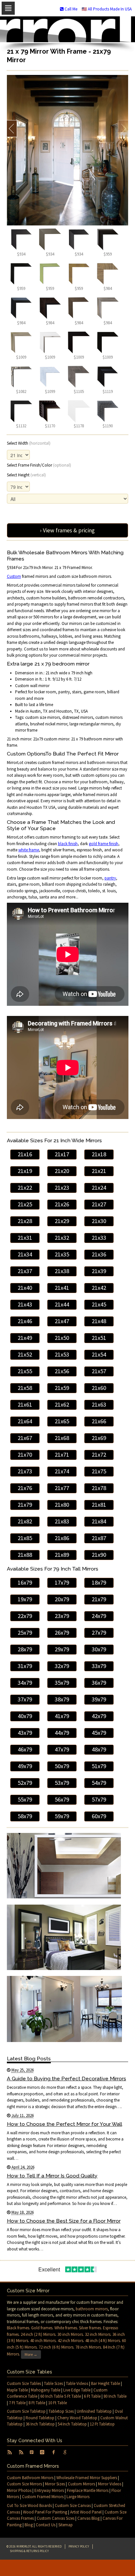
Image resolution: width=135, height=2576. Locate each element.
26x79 (62, 1633)
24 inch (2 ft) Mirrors (38, 2334)
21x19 (25, 1171)
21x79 (25, 1505)
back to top (67, 2568)
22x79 (25, 1616)
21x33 (99, 1238)
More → (31, 2354)
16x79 (25, 1582)
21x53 (62, 1354)
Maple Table (17, 2390)
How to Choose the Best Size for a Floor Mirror (64, 2221)
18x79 (99, 1582)
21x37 (25, 1271)
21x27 (99, 1204)
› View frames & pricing (67, 530)
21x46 (25, 1321)
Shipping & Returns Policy (29, 2551)
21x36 (99, 1254)
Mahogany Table (46, 2390)
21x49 (25, 1338)
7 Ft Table (17, 2403)
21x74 (62, 1471)
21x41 (62, 1288)
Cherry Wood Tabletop (77, 2418)
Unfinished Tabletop (94, 2411)
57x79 (99, 1799)
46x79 (25, 1749)
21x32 (62, 1238)
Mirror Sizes (55, 2484)
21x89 (62, 1555)
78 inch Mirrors (88, 2347)
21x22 (25, 1188)
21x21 (99, 1171)
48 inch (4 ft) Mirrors (103, 2341)
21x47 (62, 1321)
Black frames (18, 2328)
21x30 (99, 1221)
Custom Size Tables (24, 2383)
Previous (12, 129)
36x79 (99, 1683)
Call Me (70, 9)
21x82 (25, 1521)
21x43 (25, 1304)
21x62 (62, 1404)
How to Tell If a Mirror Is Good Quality (52, 2176)
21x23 (62, 1188)
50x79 (62, 1766)
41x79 (62, 1716)
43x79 (25, 1733)
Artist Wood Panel (86, 2512)
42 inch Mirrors (70, 2341)
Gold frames (42, 2328)
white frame (29, 850)
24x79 (99, 1616)
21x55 (25, 1371)
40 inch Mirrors (43, 2341)
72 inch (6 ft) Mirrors (56, 2347)
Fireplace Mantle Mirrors (88, 2490)
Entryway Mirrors (49, 2490)
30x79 (99, 1649)
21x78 (99, 1488)
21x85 (25, 1538)
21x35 (62, 1254)
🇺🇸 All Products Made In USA (107, 9)
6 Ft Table (92, 2396)
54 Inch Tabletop (72, 2424)
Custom (14, 576)
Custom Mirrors (81, 2484)
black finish (68, 844)
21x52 (25, 1354)
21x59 (62, 1388)
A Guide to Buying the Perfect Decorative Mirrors (67, 2079)
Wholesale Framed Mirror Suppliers (87, 2478)
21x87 (99, 1538)
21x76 (25, 1488)
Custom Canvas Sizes (56, 2518)
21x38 (62, 1271)
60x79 (99, 1816)
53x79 (62, 1783)
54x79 (99, 1783)
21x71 (62, 1455)
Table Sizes (53, 2383)
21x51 (99, 1338)
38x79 (62, 1699)
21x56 (62, 1371)
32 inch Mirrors (98, 2334)
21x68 (62, 1438)
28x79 (25, 1649)
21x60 (99, 1388)
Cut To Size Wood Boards (29, 2505)
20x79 (62, 1599)
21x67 (25, 1438)
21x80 (62, 1505)
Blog (29, 2525)
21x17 (62, 1154)
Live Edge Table (77, 2390)
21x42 (99, 1288)
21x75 (99, 1471)
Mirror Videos (110, 2484)
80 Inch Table (115, 2396)
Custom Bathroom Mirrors (30, 2478)
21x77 (62, 1488)
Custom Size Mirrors (24, 2484)
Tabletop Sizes (61, 2411)
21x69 (99, 1438)
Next (123, 129)
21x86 (62, 1538)
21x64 (25, 1421)
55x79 (25, 1799)
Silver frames (90, 2328)
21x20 (62, 1171)
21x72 (99, 1455)
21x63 (99, 1404)
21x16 (25, 1154)
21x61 (25, 1404)
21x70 (25, 1455)
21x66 (99, 1421)
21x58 (25, 1388)
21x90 (99, 1555)
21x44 (62, 1304)
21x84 (99, 1521)
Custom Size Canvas (73, 2505)
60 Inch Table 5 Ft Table (61, 2396)
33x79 (99, 1666)
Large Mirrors (78, 2497)
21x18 (99, 1154)
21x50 (62, 1338)
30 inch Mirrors (70, 2334)
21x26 (62, 1204)
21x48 (99, 1321)
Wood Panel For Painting (45, 2512)
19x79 (25, 1599)
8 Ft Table (37, 2403)
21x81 (99, 1505)
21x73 (25, 1471)
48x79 (99, 1749)
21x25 (25, 1204)
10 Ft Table (58, 2403)
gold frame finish (104, 844)
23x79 (62, 1616)
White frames (66, 2328)
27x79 (99, 1633)
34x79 (25, 1683)
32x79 (62, 1666)
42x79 (99, 1716)
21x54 (99, 1354)
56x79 (62, 1799)
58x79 (25, 1816)
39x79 (99, 1699)
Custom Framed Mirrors (43, 2497)
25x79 (25, 1633)
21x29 (62, 1221)
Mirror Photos (19, 2490)
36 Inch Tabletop (40, 2424)
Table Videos (77, 2383)
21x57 (99, 1371)
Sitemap (66, 2525)
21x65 (62, 1421)
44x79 (62, 1733)
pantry (110, 878)
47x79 (62, 1749)
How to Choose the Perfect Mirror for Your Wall (65, 2124)
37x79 (25, 1699)
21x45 (99, 1304)
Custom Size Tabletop (26, 2411)
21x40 (25, 1288)
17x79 (62, 1582)
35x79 (62, 1683)
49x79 (25, 1766)
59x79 (62, 1816)
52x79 (25, 1783)
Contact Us (46, 2525)
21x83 (62, 1521)
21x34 (25, 1254)
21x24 (99, 1188)
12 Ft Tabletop (102, 2424)
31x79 (25, 1666)
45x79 (99, 1733)
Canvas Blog (88, 2518)
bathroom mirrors (92, 2309)
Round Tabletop (40, 2418)
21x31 (25, 1238)
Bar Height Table (106, 2383)
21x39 (99, 1271)
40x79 (25, 1716)
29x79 (62, 1649)
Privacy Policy (79, 2546)
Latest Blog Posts (29, 2059)
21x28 (25, 1221)
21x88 (25, 1555)
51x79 (99, 1766)
